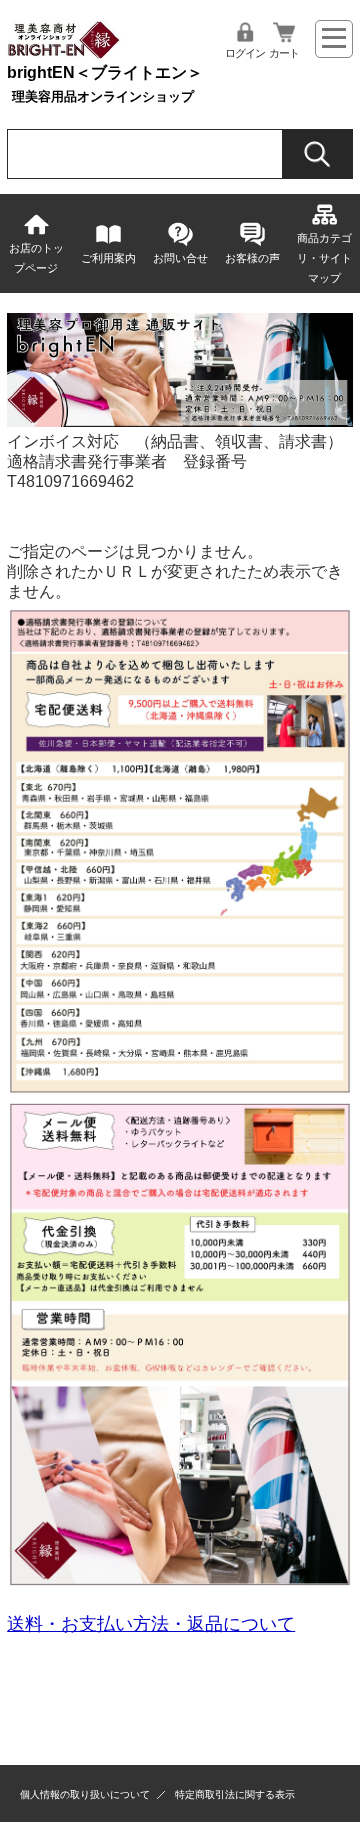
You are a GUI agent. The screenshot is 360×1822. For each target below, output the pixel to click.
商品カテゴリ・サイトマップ (324, 258)
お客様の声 (252, 258)
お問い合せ (180, 258)
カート (284, 53)
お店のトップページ (36, 258)
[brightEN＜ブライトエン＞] (64, 54)
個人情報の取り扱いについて (85, 1794)
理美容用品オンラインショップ (103, 96)
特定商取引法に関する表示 (235, 1794)
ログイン (245, 53)
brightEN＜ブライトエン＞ (105, 72)
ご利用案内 (108, 258)
